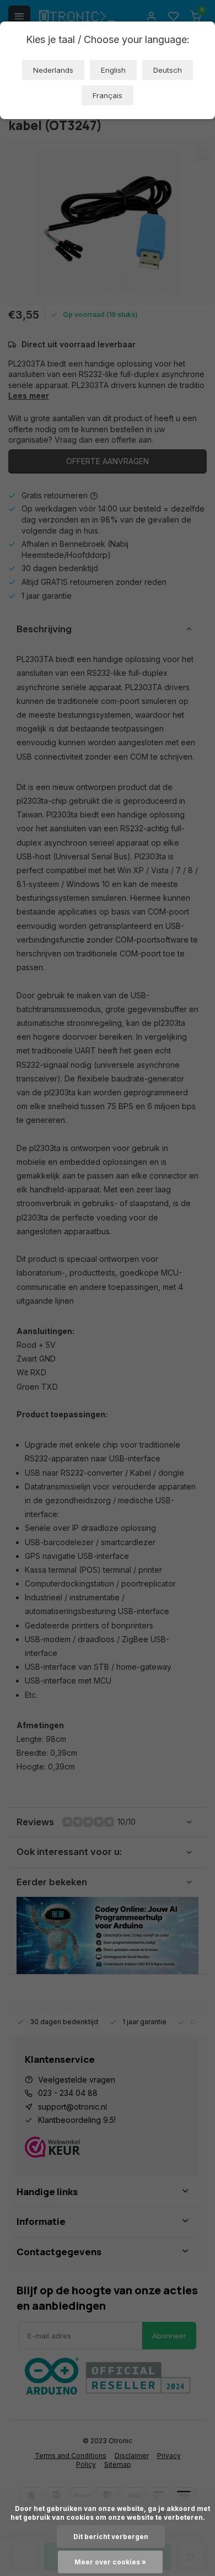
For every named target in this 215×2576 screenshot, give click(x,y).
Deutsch (168, 70)
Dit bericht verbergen (111, 2537)
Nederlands (53, 70)
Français (108, 95)
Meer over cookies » (110, 2562)
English (113, 70)
